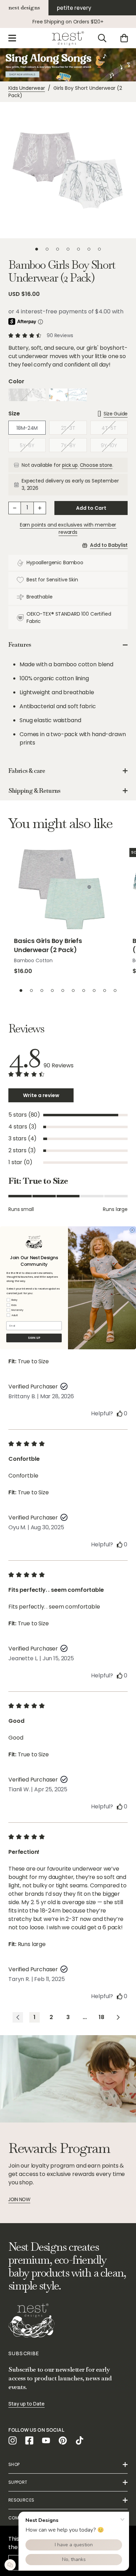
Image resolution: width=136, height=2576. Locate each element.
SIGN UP (34, 1338)
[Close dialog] (133, 1230)
